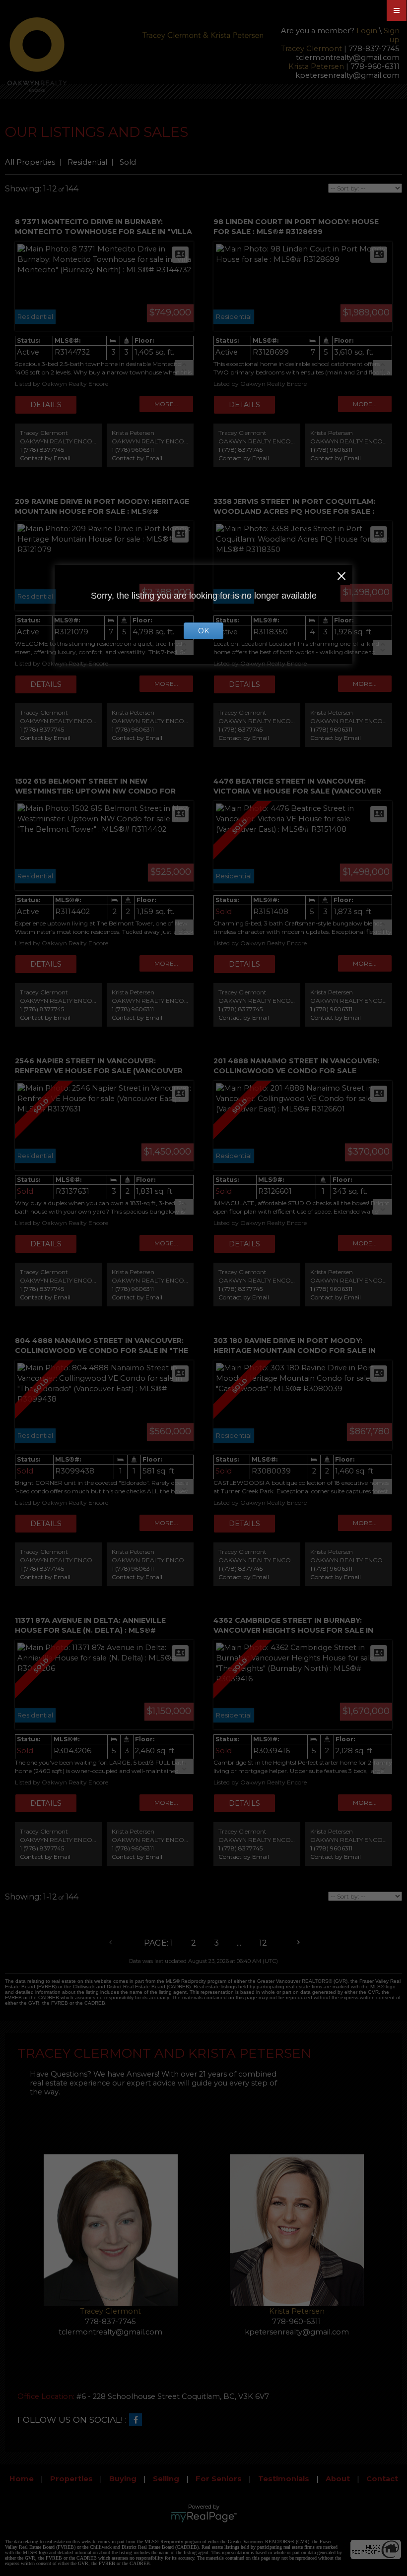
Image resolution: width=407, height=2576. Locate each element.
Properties (71, 2479)
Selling (166, 2479)
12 (263, 1943)
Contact (382, 2479)
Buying (123, 2479)
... (239, 1943)
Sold (128, 162)
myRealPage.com (204, 2517)
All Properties (30, 162)
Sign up (392, 35)
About (338, 2479)
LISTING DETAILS (46, 405)
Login (367, 31)
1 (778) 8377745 (42, 450)
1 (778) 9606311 (133, 450)
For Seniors (219, 2479)
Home (22, 2479)
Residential (87, 162)
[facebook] (138, 2420)
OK (203, 631)
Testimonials (284, 2479)
